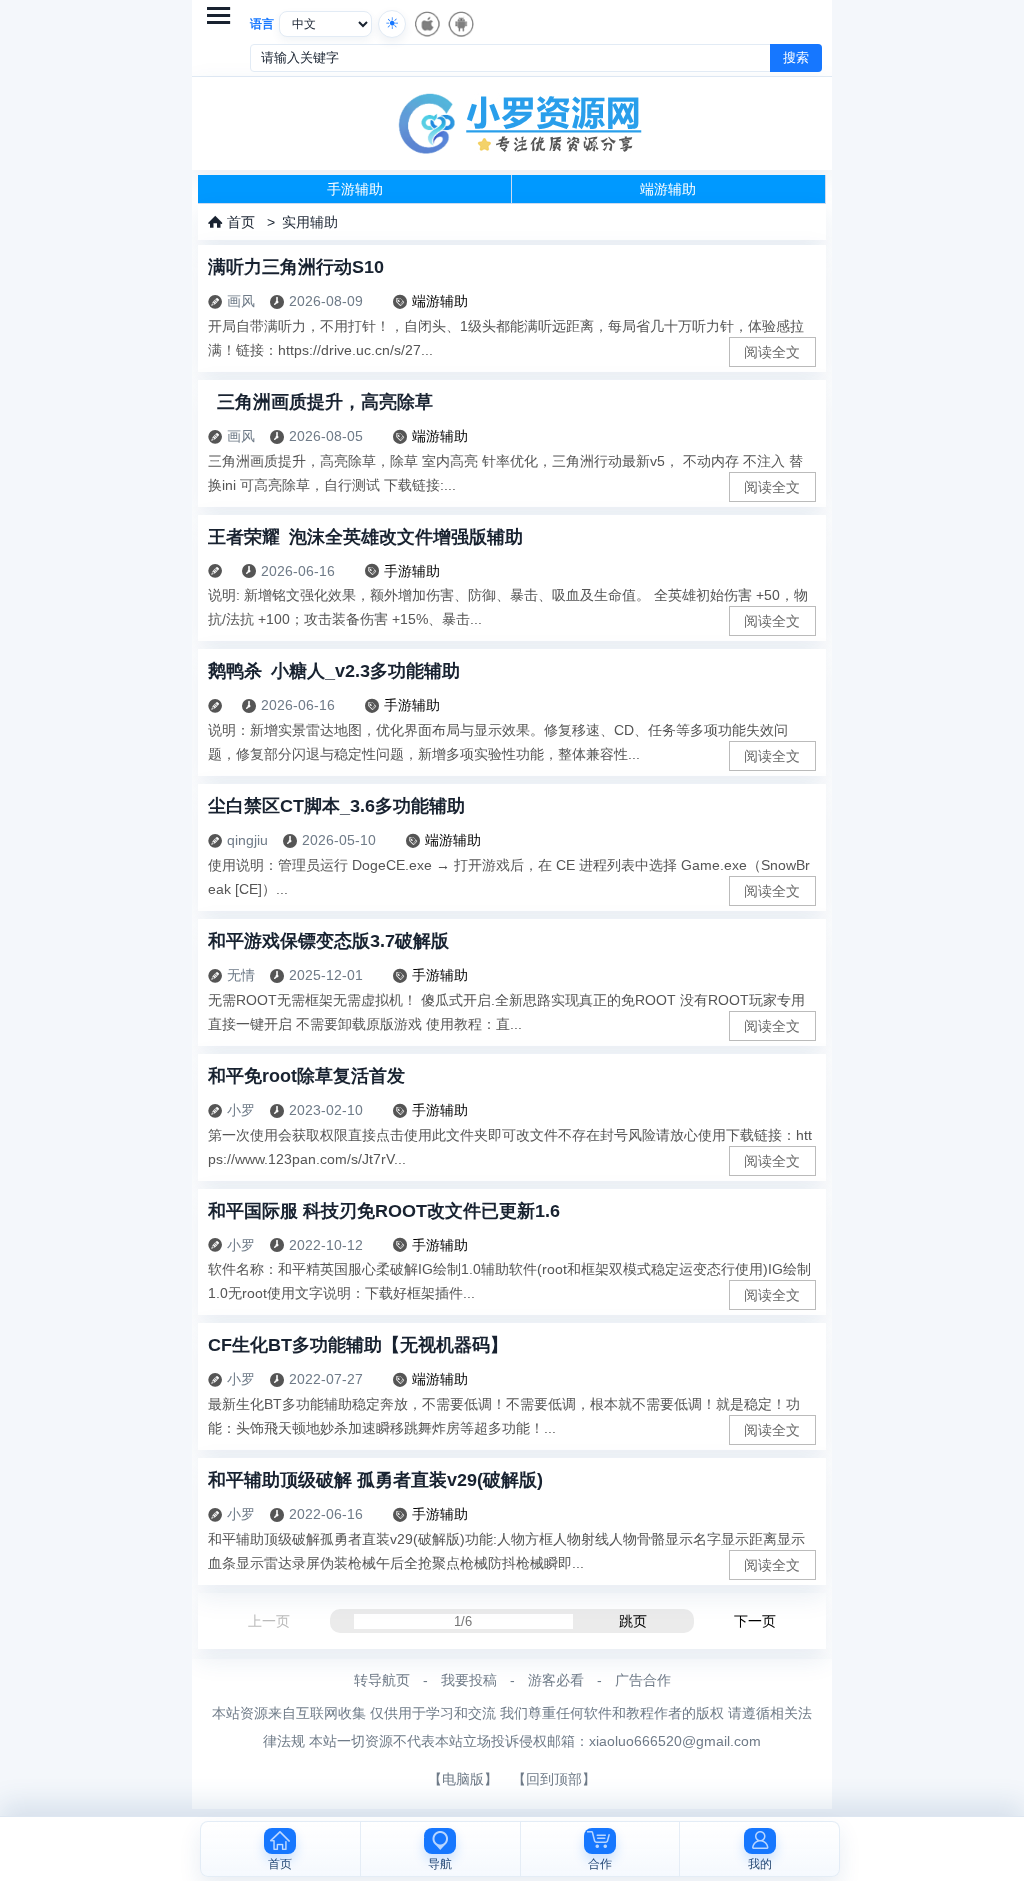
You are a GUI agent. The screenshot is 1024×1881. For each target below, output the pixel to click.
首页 (241, 222)
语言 (262, 24)
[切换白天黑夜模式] (392, 24)
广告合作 (643, 1680)
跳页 (633, 1621)
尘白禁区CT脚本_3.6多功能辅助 (336, 806)
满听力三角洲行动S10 (296, 267)
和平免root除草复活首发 (306, 1076)
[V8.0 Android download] (460, 24)
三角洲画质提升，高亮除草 (320, 402)
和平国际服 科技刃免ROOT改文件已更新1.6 (384, 1211)
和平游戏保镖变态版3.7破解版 (328, 941)
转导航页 (382, 1680)
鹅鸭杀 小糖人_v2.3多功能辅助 (334, 671)
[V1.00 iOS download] (426, 24)
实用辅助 (310, 222)
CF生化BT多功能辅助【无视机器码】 (358, 1345)
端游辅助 (668, 189)
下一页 (755, 1621)
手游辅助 (355, 189)
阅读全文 (772, 352)
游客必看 (556, 1680)
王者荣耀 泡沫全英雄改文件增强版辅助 (365, 537)
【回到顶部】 (554, 1779)
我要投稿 (469, 1680)
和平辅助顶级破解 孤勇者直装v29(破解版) (375, 1480)
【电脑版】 (463, 1779)
